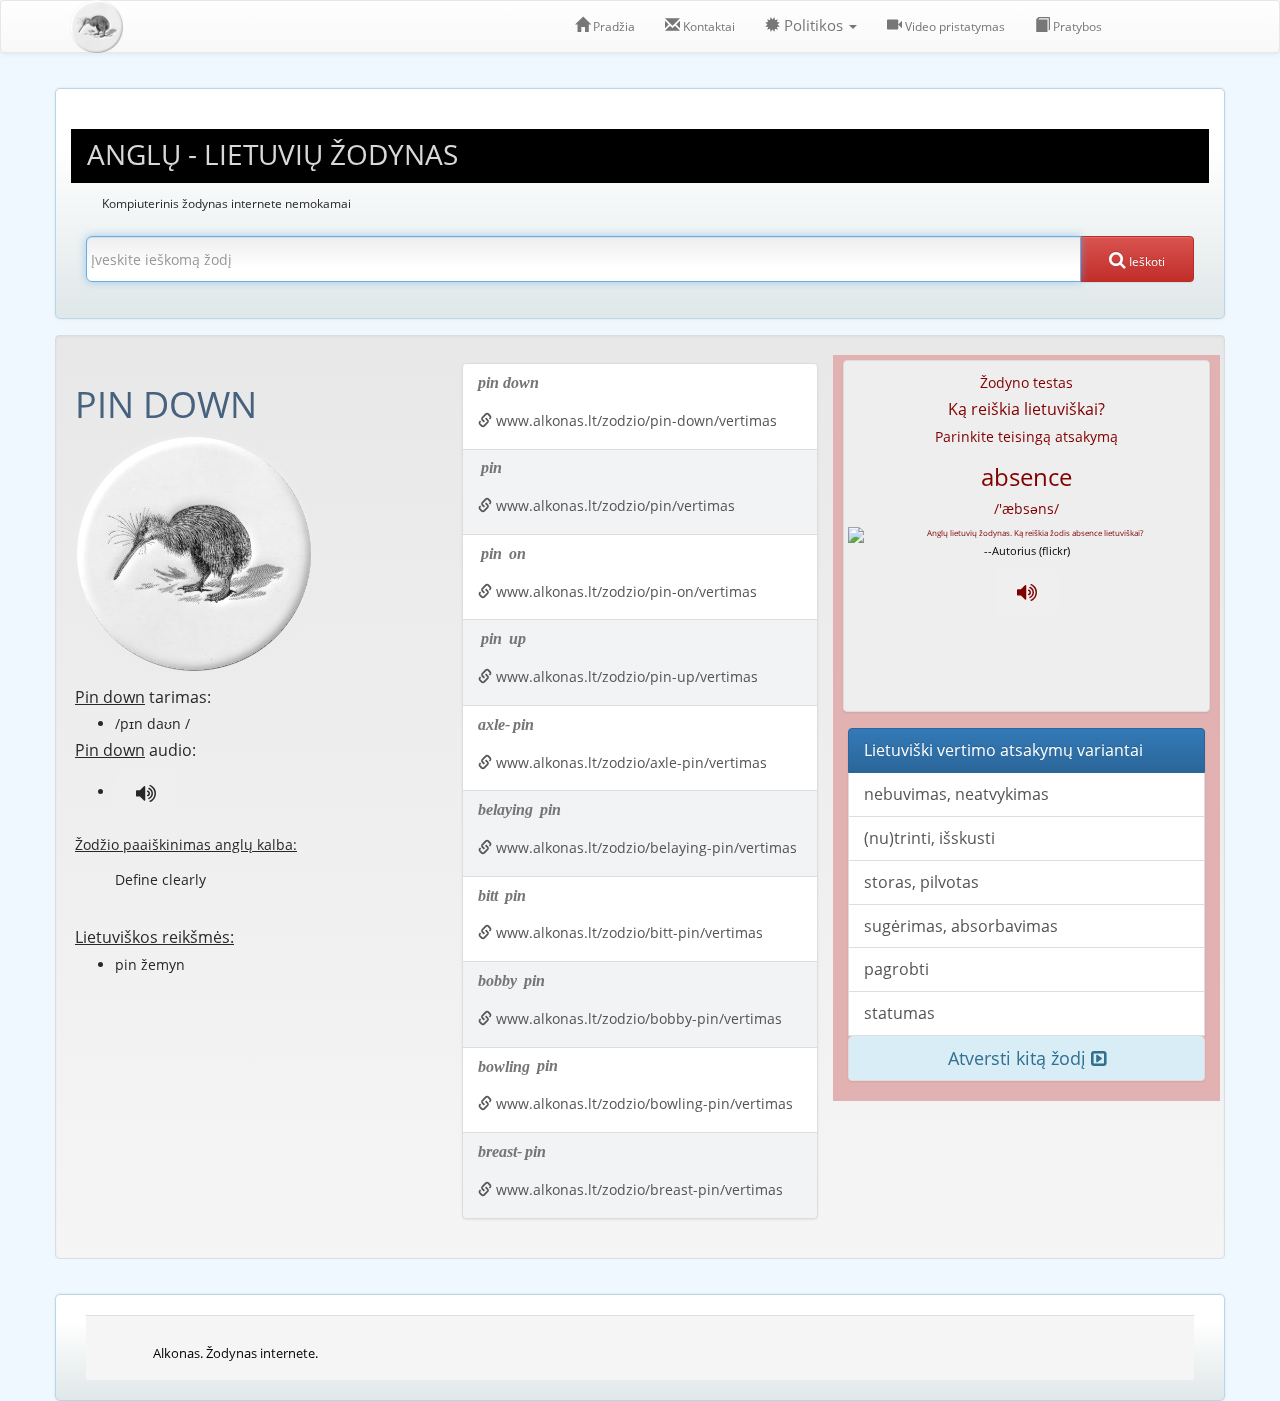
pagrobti (896, 969)
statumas (899, 1013)
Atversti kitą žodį (1019, 1058)
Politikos (813, 25)
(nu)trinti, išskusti (929, 838)
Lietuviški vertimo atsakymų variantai (1003, 750)
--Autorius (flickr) (1027, 550)
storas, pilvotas (921, 882)
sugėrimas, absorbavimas (961, 926)
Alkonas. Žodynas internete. (235, 1353)
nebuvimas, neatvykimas (956, 794)
